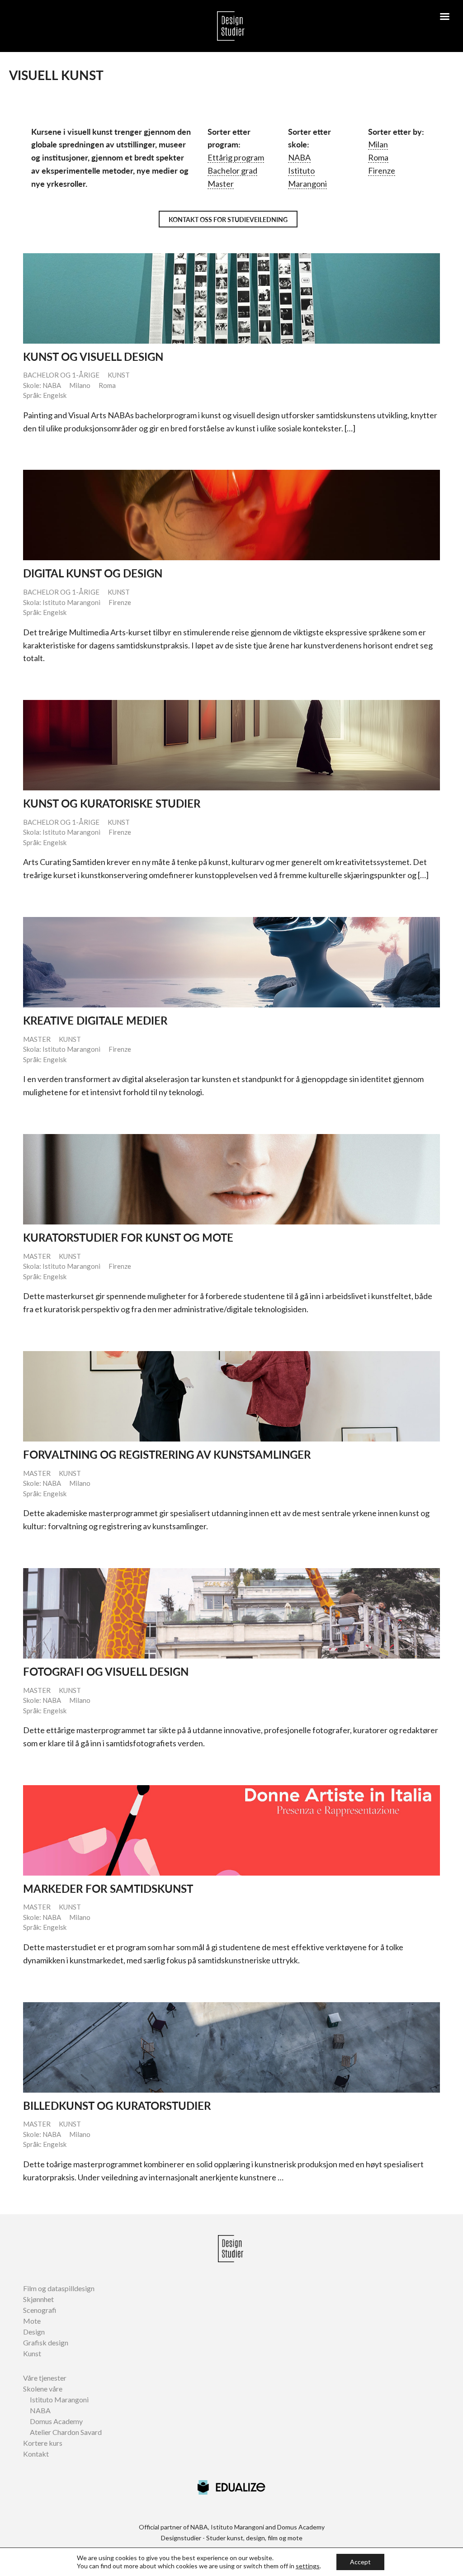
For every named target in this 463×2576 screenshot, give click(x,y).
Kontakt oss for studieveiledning (228, 220)
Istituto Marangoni (59, 2399)
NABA (299, 157)
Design (34, 2332)
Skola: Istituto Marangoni (62, 602)
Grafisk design (46, 2342)
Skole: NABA (42, 385)
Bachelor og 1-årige (61, 375)
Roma (378, 157)
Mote (32, 2321)
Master (221, 184)
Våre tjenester (45, 2378)
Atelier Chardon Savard (66, 2432)
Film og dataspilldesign (59, 2288)
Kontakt (36, 2454)
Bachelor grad (232, 170)
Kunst (119, 375)
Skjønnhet (38, 2299)
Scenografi (40, 2310)
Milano (80, 385)
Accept (360, 2562)
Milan (378, 144)
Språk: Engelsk (45, 395)
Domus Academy (56, 2421)
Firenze (382, 170)
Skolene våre (43, 2389)
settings (308, 2566)
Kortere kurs (43, 2443)
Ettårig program (236, 157)
